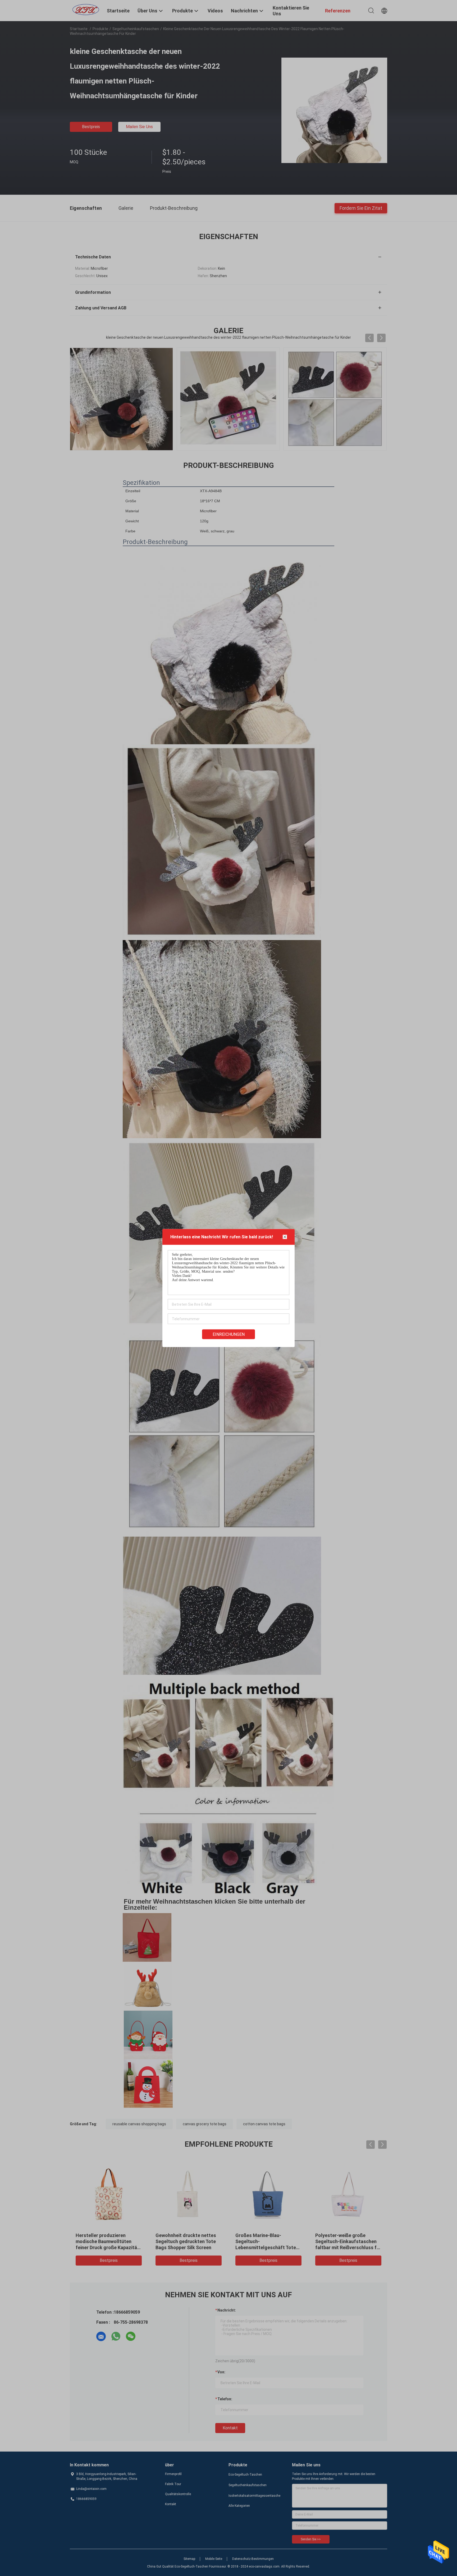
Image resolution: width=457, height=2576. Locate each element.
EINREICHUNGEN (229, 1334)
